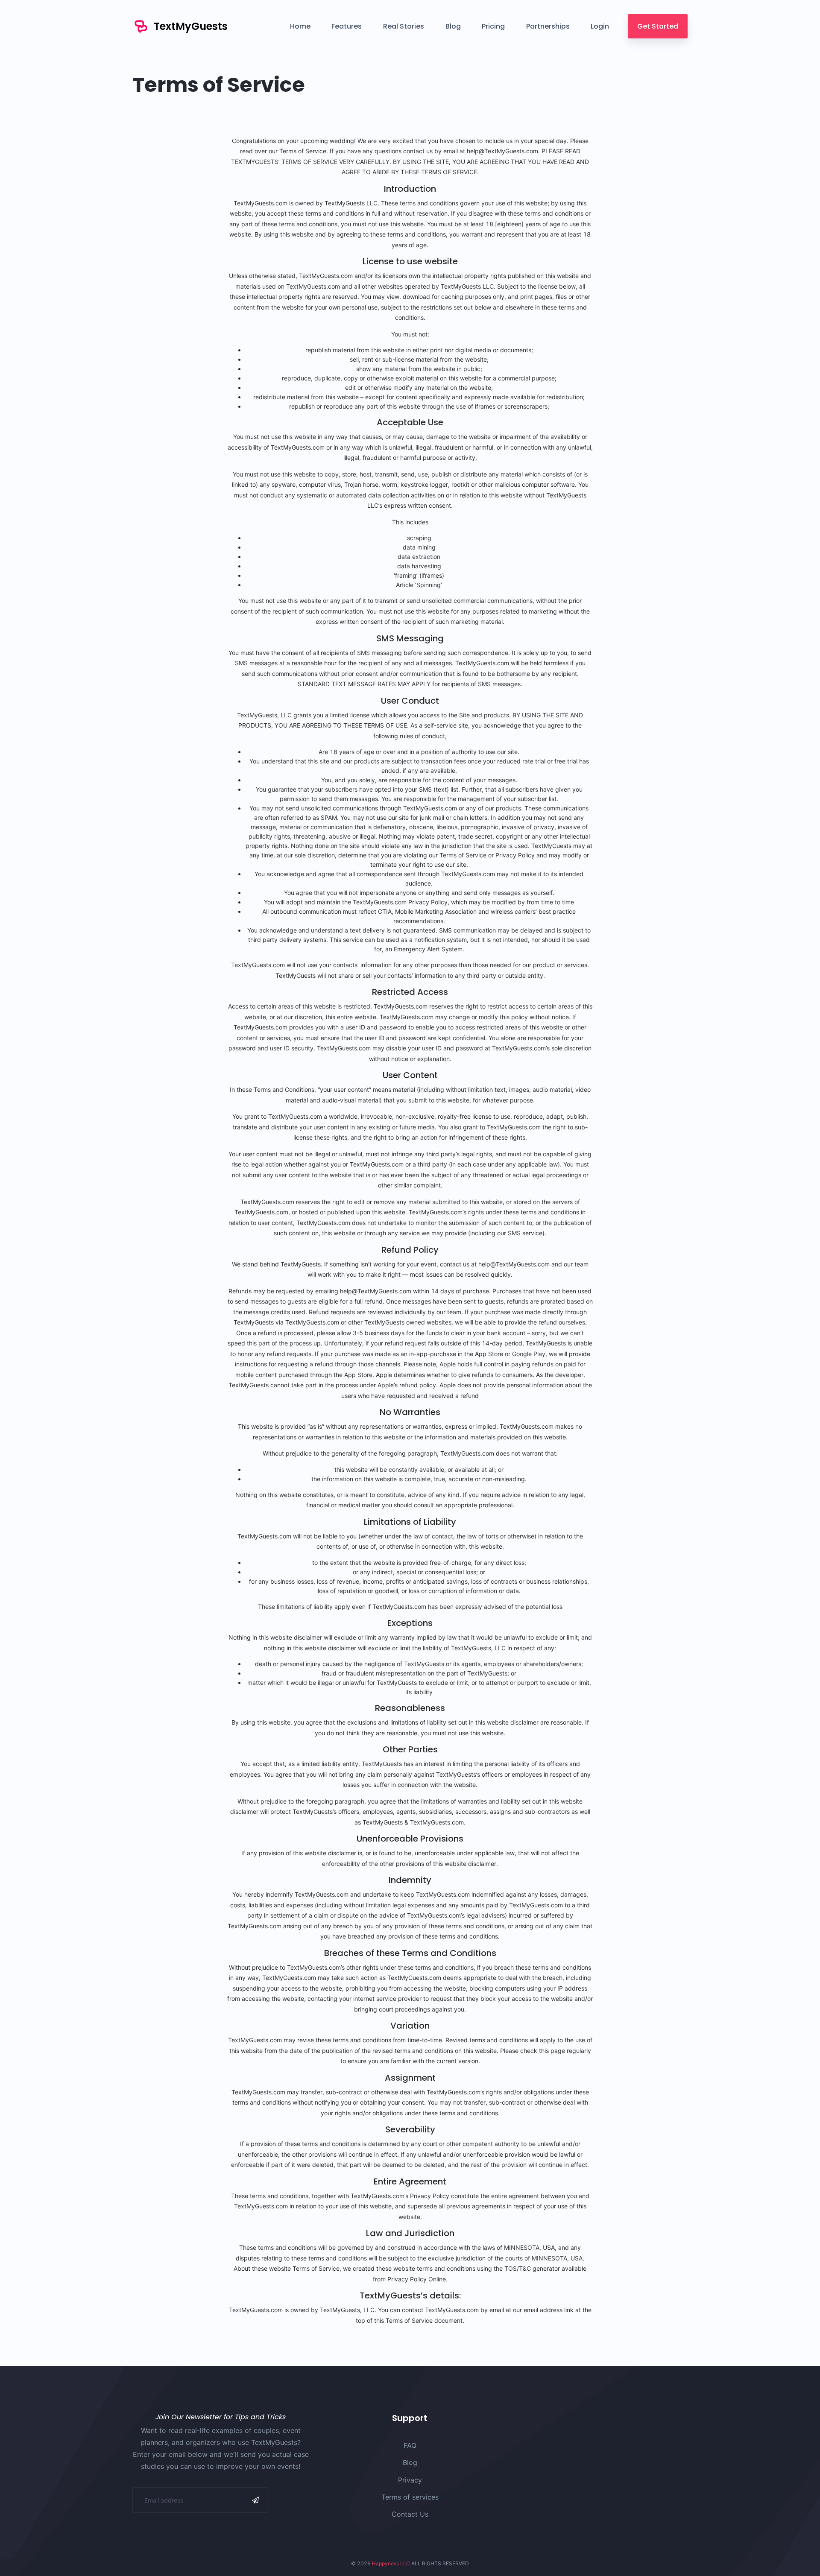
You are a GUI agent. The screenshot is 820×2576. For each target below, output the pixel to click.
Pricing (493, 26)
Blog (453, 26)
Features (347, 26)
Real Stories (404, 26)
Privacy (410, 2480)
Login (600, 26)
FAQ (410, 2445)
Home (300, 26)
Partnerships (548, 26)
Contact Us (410, 2514)
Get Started (658, 26)
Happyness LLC (391, 2563)
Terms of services (410, 2497)
